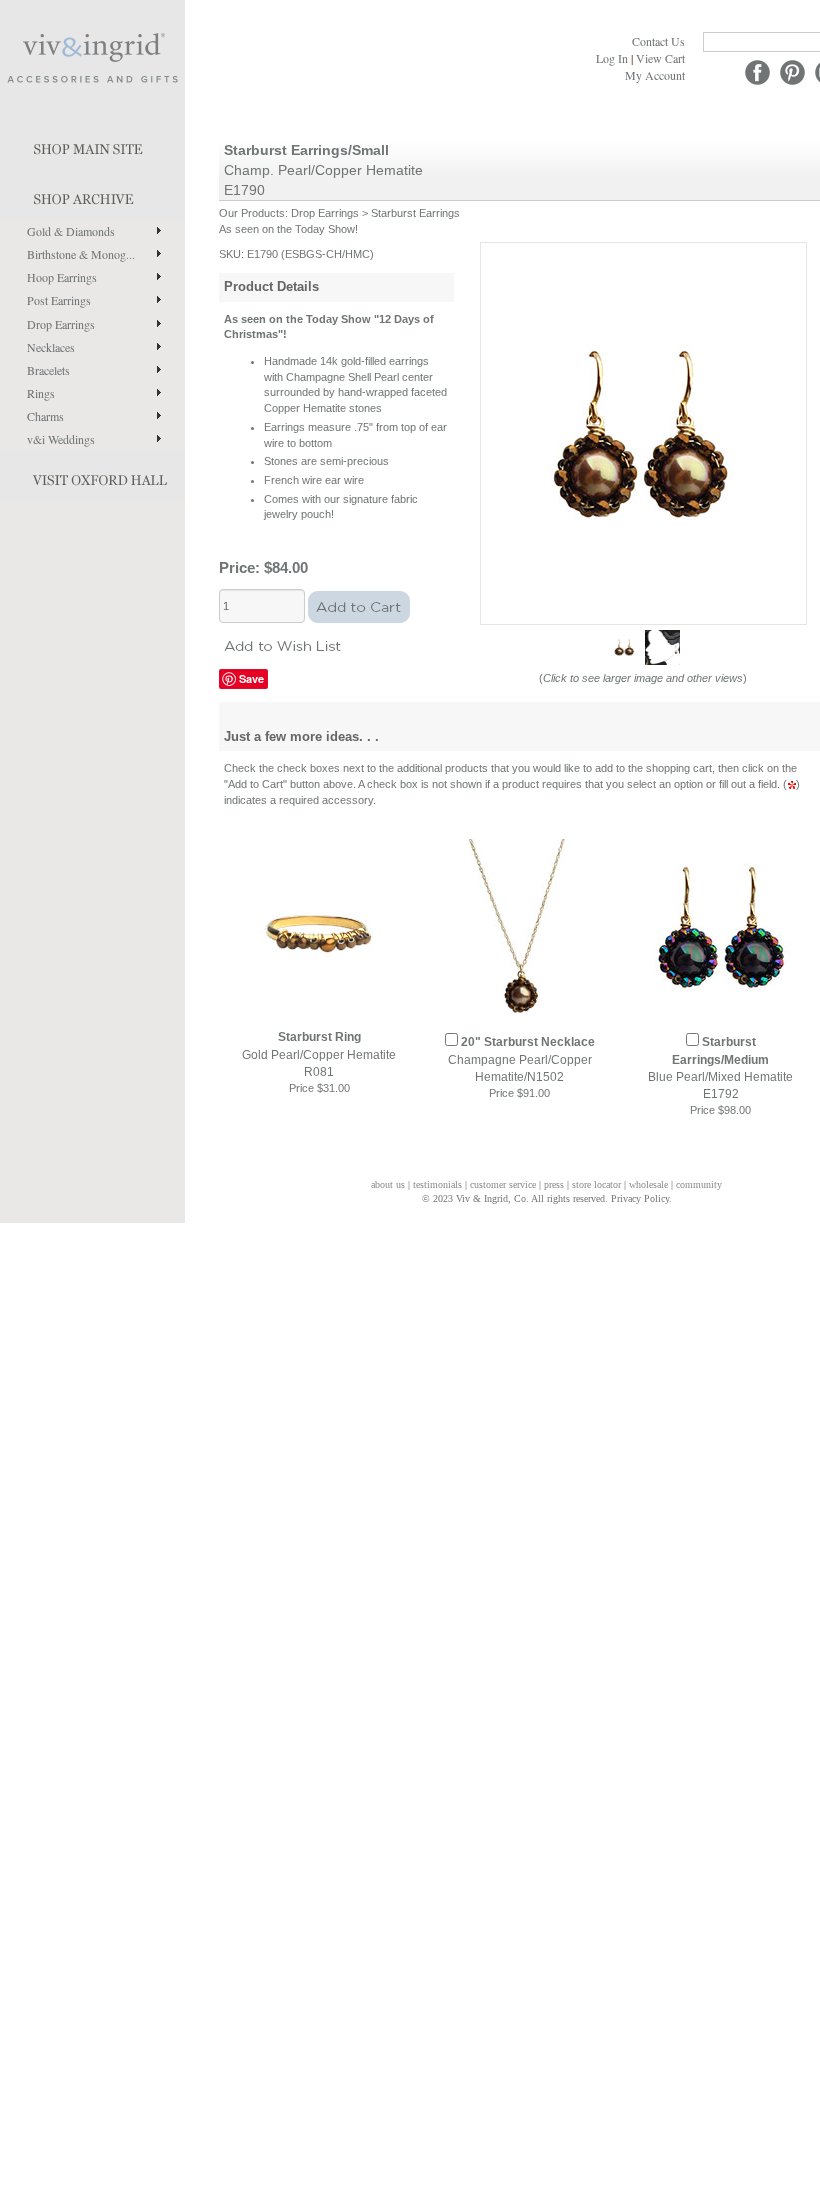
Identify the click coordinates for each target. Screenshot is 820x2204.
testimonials (437, 1184)
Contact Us (658, 41)
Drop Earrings (61, 324)
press (554, 1184)
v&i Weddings (61, 439)
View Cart (660, 58)
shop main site (92, 145)
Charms (45, 416)
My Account (655, 75)
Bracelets (48, 370)
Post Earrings (59, 300)
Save (251, 678)
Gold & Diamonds (71, 231)
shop (92, 195)
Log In (612, 58)
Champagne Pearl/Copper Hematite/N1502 (521, 1059)
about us (388, 1184)
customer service (503, 1184)
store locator (596, 1184)
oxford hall (92, 476)
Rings (41, 393)
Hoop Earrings (62, 277)
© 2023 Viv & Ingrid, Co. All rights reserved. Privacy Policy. (547, 1198)
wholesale (648, 1184)
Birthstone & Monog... (81, 254)
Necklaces (51, 347)
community (699, 1184)
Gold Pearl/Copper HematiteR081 (319, 1054)
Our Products (252, 213)
